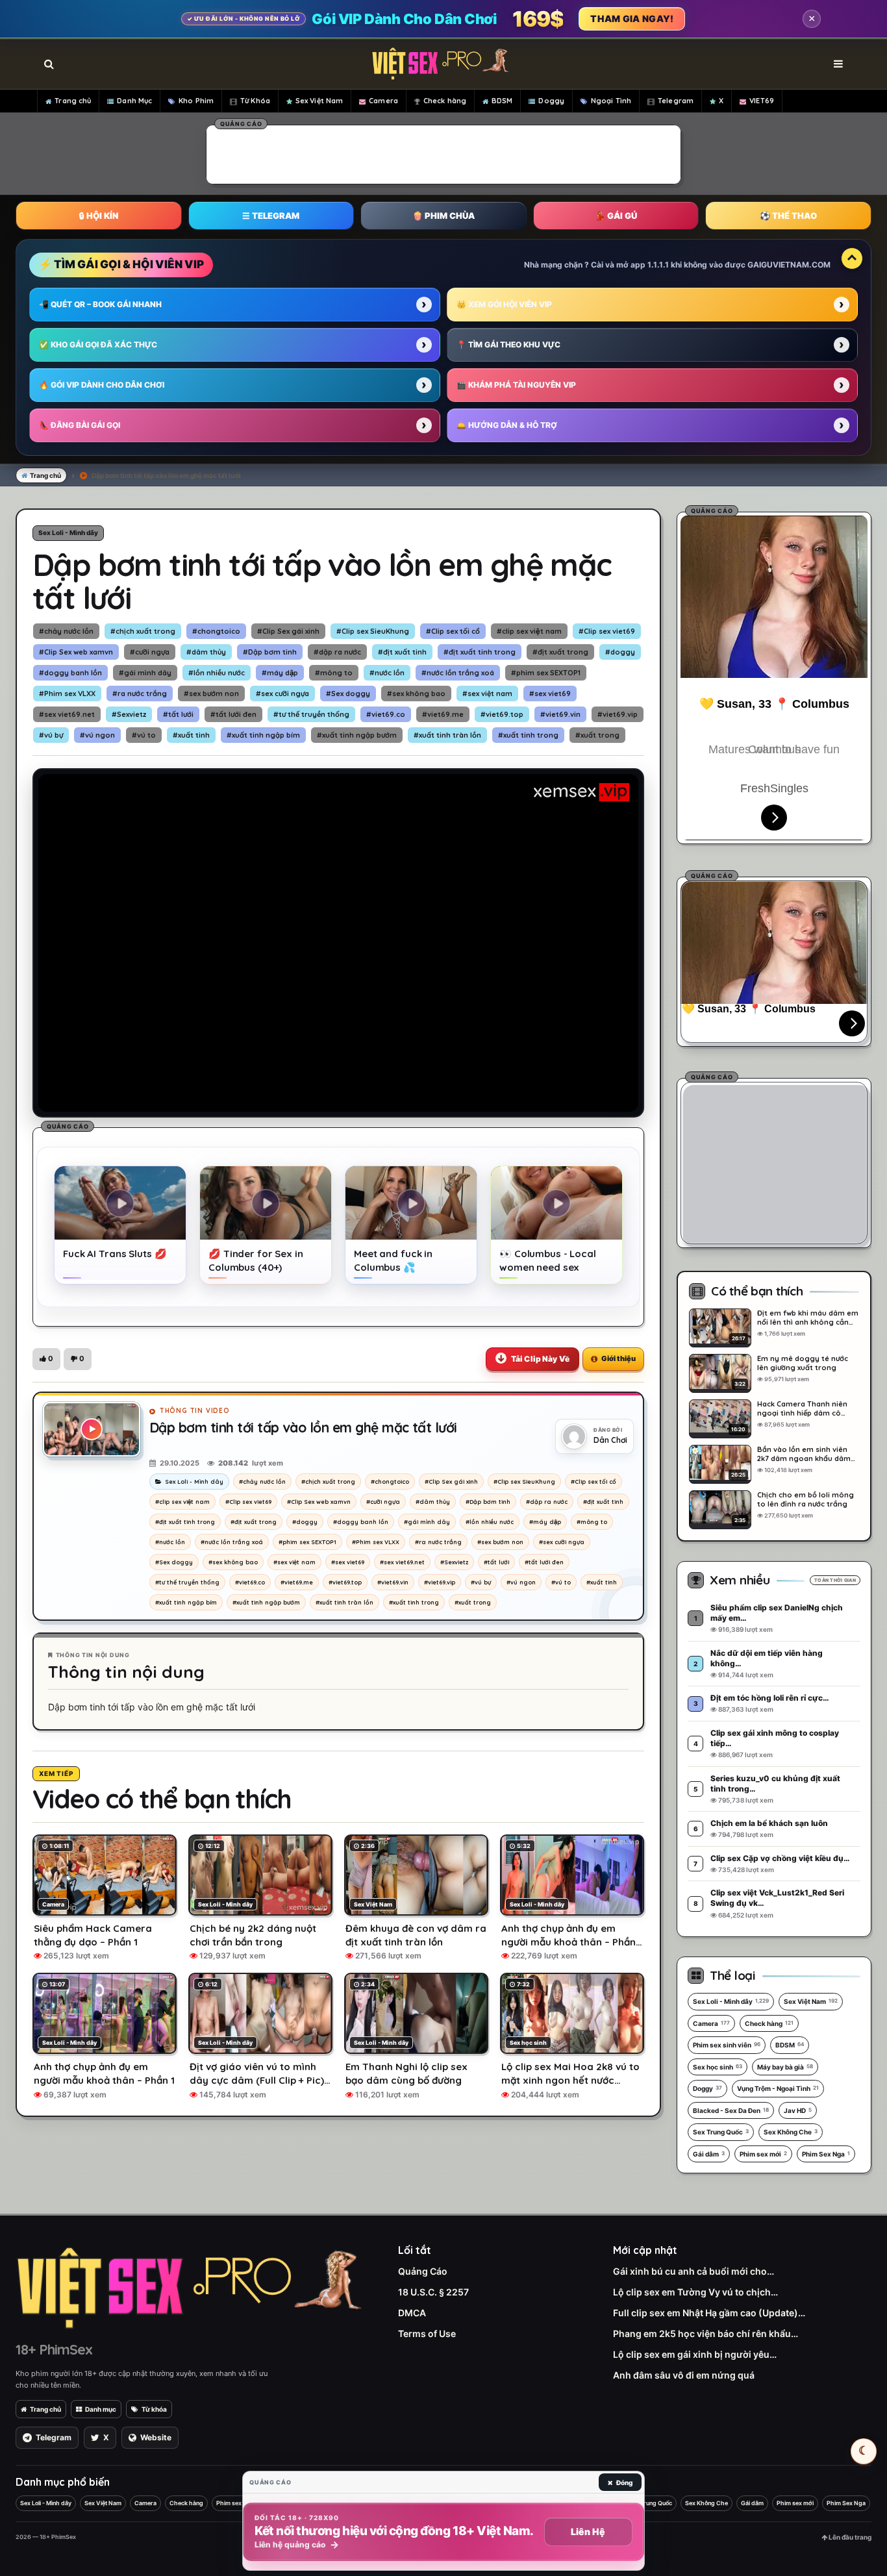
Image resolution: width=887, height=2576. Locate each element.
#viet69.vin (560, 714)
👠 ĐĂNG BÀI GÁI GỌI (80, 425)
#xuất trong (597, 735)
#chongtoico (216, 631)
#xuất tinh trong (528, 735)
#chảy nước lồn (66, 631)
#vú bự (51, 735)
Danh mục (101, 2409)
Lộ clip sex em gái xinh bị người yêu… (695, 2354)
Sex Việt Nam (319, 101)
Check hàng (445, 101)
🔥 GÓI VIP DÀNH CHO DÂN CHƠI (102, 385)
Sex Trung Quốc (721, 2132)
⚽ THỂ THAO (788, 216)
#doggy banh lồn (70, 673)
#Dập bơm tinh (270, 652)
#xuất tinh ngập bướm (357, 735)
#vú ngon (97, 735)
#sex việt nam (487, 694)
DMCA (412, 2313)
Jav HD (798, 2110)
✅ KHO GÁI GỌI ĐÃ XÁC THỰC (98, 344)
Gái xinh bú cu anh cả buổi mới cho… (693, 2271)
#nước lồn (387, 673)
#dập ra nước (337, 652)
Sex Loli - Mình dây (68, 532)
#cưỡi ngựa (150, 652)
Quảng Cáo (423, 2271)
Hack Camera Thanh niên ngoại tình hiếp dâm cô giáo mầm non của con (802, 1408)
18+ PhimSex (54, 2349)
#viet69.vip (618, 714)
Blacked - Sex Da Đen (731, 2110)
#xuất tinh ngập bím (263, 735)
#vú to (144, 735)
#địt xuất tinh (402, 652)
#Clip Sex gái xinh (288, 631)
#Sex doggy (348, 694)
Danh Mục (134, 101)
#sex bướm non (211, 694)
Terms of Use (427, 2333)
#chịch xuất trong (143, 631)
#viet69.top (502, 714)
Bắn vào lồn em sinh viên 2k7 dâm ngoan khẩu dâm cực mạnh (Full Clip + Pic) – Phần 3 (804, 1454)
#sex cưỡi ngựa (282, 694)
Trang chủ (73, 101)
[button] (46, 1359)
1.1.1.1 (658, 265)
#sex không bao (416, 694)
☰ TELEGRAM (271, 216)
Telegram (676, 101)
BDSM (502, 101)
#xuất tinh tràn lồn (447, 735)
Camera (383, 101)
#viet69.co (386, 714)
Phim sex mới (763, 2154)
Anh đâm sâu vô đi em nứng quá (684, 2375)
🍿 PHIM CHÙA (443, 216)
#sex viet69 (550, 694)
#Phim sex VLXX (67, 694)
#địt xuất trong (560, 652)
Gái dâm (709, 2154)
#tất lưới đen (233, 714)
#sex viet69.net (67, 714)
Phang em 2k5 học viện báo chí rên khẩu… (706, 2333)
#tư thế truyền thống (311, 714)
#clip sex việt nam (529, 631)
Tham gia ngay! (632, 19)
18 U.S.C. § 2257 (433, 2292)
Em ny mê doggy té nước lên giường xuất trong (803, 1363)
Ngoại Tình (611, 101)
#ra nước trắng (140, 694)
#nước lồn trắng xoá (458, 673)
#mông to (334, 673)
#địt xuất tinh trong (480, 652)
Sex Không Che (791, 2132)
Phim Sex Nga (826, 2154)
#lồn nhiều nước (217, 673)
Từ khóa (154, 2409)
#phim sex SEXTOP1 (546, 673)
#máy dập (280, 673)
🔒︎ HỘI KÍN (99, 216)
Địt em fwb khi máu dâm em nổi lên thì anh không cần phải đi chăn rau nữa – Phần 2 (808, 1318)
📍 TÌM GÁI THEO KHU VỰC (508, 344)
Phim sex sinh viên (727, 2045)
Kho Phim (196, 101)
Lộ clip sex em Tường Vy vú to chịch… (695, 2292)
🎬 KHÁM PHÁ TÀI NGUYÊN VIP (516, 385)
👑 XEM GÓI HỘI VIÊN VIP (504, 304)
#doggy (620, 652)
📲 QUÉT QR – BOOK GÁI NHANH (100, 304)
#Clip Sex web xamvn (76, 652)
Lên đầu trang (849, 2537)
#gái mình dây (145, 673)
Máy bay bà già (785, 2067)
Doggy (551, 101)
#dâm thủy (206, 652)
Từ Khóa (255, 101)
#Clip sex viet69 (607, 631)
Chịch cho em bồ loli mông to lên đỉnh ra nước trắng (806, 1499)
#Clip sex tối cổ (453, 631)
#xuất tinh (191, 735)
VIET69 (762, 101)
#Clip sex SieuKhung (373, 631)
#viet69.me (443, 714)
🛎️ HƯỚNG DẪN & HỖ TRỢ (507, 425)
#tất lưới (178, 714)
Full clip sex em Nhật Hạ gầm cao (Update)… (709, 2313)
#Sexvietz (129, 714)
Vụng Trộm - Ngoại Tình (778, 2088)
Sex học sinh (718, 2067)
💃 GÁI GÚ (616, 216)
